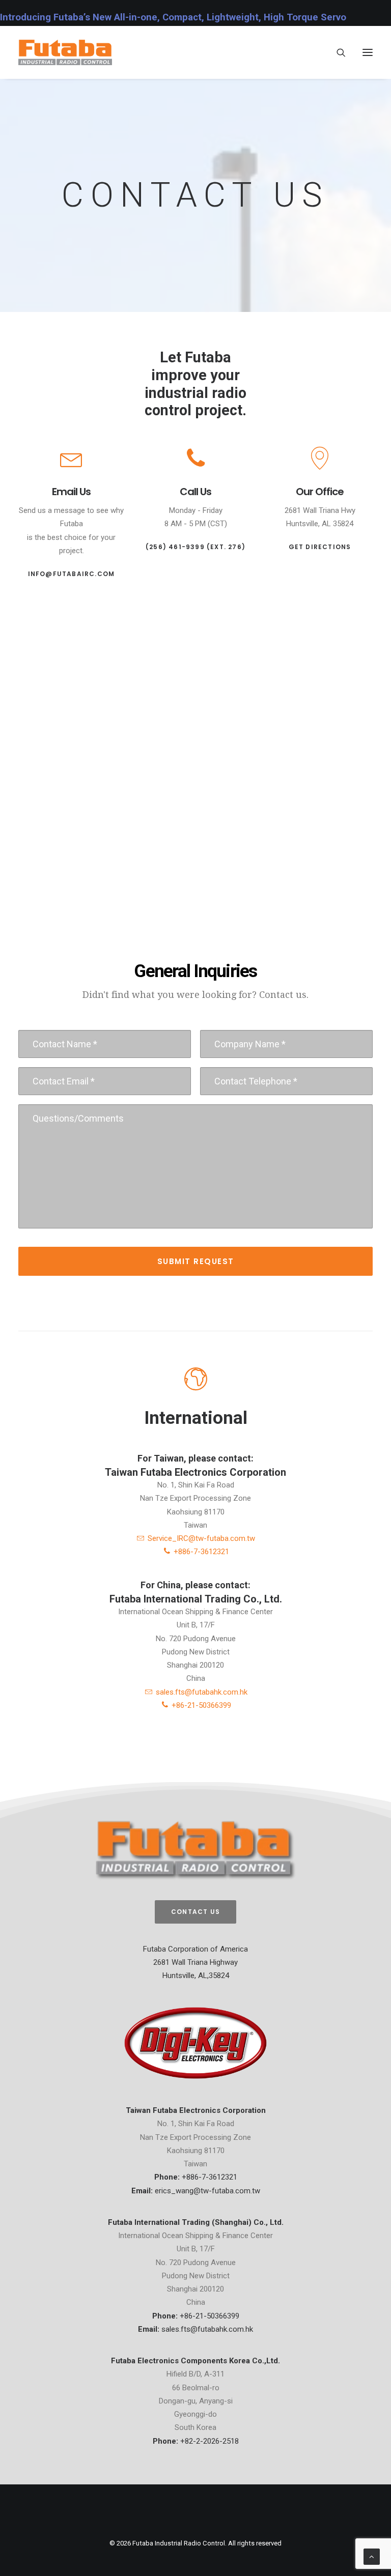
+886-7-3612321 (200, 1552)
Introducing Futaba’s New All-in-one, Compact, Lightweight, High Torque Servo (173, 17)
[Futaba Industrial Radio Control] (65, 52)
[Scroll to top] (372, 2556)
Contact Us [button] (195, 1912)
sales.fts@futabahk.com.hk (200, 1692)
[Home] (195, 1850)
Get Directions (320, 547)
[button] (368, 52)
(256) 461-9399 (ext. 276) (195, 547)
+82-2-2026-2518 (210, 2441)
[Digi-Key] (195, 2043)
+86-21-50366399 (200, 1705)
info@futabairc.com (72, 574)
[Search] (337, 52)
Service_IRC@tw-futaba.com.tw (200, 1538)
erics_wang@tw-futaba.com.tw (207, 2191)
